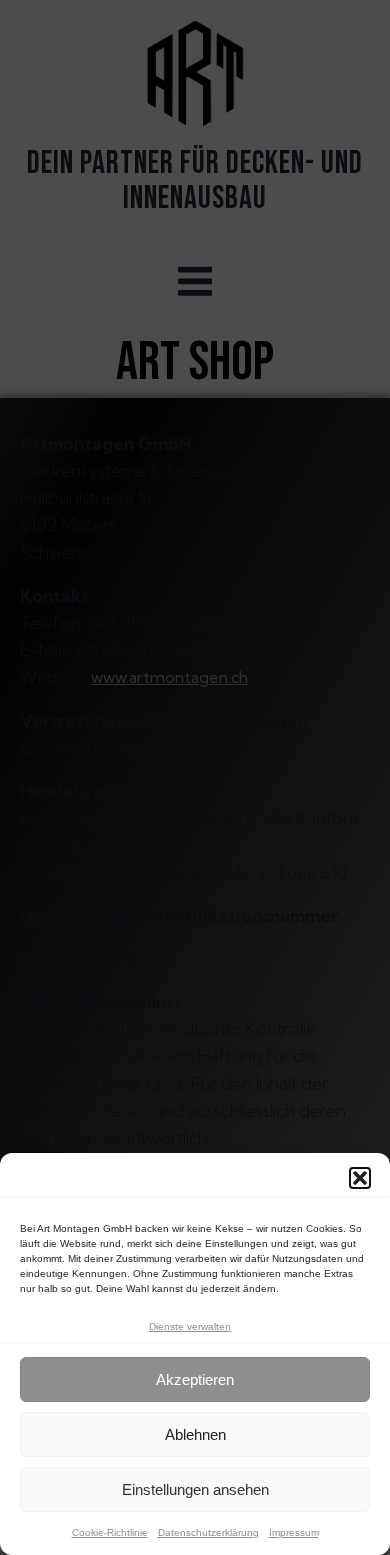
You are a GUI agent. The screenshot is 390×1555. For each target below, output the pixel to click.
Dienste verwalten (190, 1326)
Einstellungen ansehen (195, 1489)
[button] (360, 1178)
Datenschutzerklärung (208, 1532)
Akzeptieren (195, 1379)
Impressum (294, 1532)
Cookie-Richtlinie (110, 1532)
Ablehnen (195, 1434)
